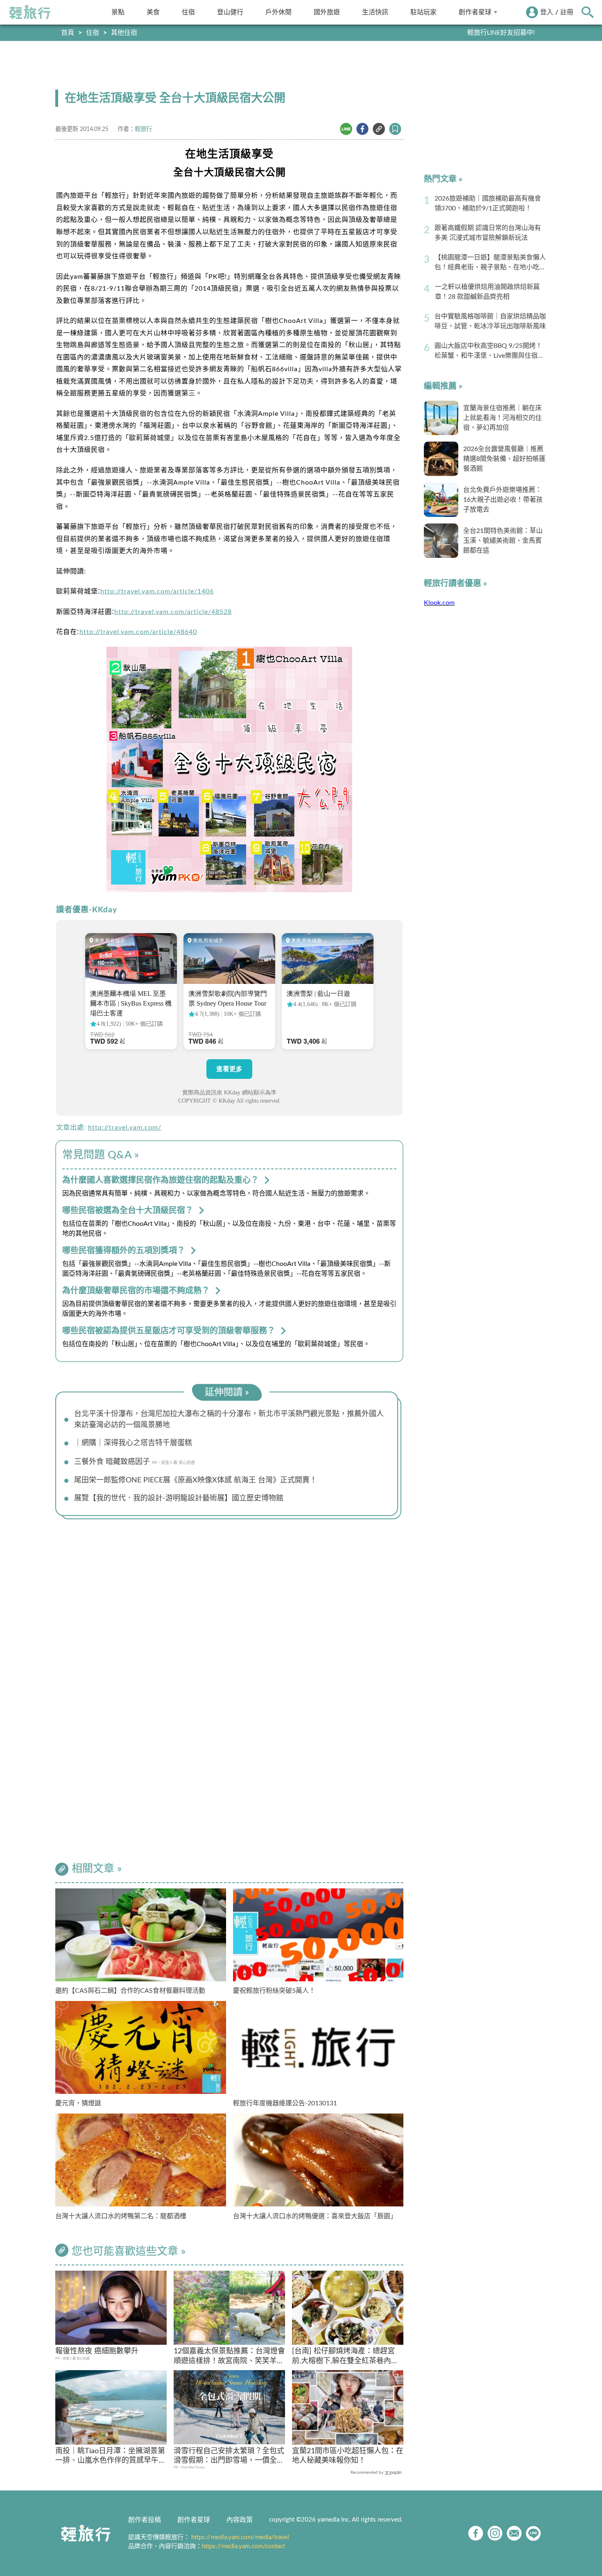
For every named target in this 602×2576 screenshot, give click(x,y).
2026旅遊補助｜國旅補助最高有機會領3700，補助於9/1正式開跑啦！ (488, 203)
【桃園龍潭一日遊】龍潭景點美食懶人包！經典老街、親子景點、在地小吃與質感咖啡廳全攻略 (490, 263)
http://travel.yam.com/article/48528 (173, 612)
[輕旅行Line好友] (533, 2533)
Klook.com (439, 603)
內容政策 (240, 2520)
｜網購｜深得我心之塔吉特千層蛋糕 (133, 1443)
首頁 (68, 33)
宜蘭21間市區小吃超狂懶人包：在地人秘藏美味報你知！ (348, 2456)
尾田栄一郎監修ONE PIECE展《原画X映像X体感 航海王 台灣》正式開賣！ (196, 1480)
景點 (118, 12)
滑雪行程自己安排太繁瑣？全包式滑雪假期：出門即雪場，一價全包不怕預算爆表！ (229, 2457)
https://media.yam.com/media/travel (240, 2537)
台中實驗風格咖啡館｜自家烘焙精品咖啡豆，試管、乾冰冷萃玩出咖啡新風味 (490, 321)
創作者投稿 (145, 2520)
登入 (547, 12)
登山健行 (230, 12)
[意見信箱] (514, 2533)
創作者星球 (475, 12)
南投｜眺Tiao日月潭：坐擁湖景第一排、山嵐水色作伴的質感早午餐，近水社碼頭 (110, 2457)
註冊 (567, 12)
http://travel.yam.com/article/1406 (157, 591)
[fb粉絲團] (476, 2533)
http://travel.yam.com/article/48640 (138, 632)
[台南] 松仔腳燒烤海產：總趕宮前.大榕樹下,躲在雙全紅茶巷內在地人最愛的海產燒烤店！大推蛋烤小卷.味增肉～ (347, 2357)
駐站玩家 (423, 12)
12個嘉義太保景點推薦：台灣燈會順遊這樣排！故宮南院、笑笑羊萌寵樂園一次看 (229, 2357)
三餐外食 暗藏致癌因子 (112, 1462)
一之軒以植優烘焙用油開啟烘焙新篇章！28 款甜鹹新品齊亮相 (487, 292)
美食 (153, 12)
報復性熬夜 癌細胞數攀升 (97, 2351)
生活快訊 (375, 12)
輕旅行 (30, 12)
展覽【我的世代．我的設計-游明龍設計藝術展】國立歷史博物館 (179, 1498)
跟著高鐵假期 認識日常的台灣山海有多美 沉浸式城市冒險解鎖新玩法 (488, 233)
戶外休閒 (278, 12)
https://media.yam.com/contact (243, 2546)
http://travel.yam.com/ (125, 1128)
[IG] (495, 2533)
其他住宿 (124, 33)
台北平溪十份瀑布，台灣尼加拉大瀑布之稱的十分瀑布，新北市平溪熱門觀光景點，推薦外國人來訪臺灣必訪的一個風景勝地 (229, 1420)
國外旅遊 (327, 12)
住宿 (188, 12)
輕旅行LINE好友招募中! (501, 33)
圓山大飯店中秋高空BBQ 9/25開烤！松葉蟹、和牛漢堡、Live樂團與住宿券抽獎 (489, 352)
